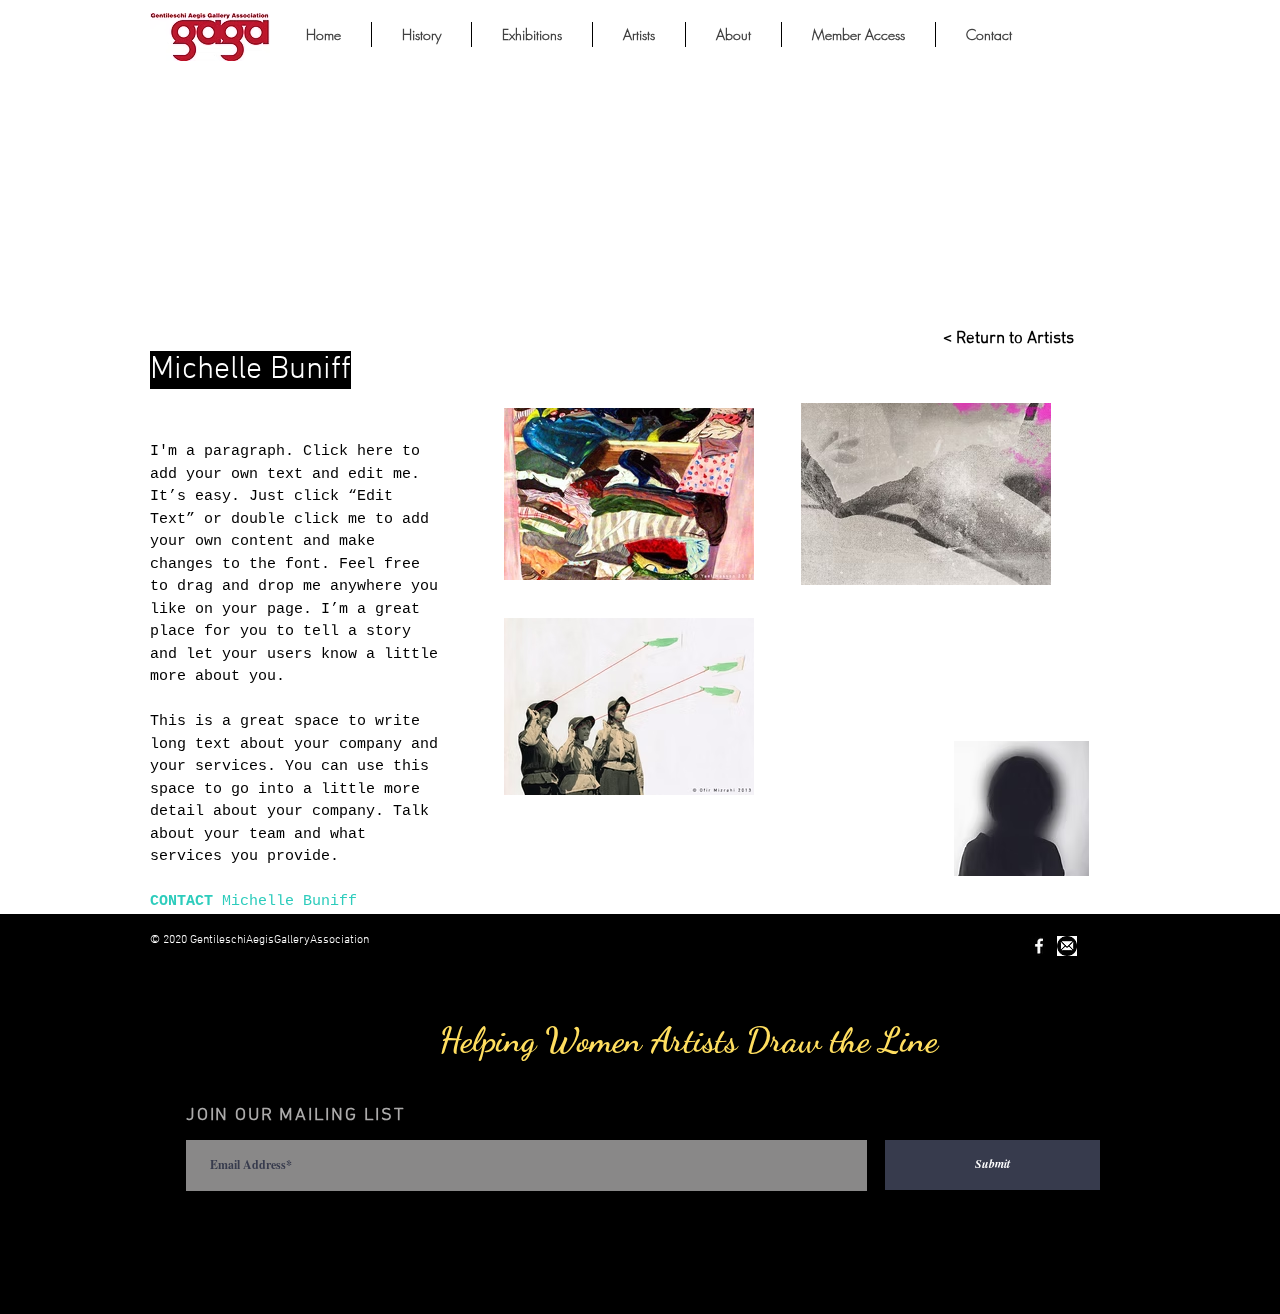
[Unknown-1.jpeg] (1067, 946)
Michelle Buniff (289, 901)
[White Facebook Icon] (1039, 946)
